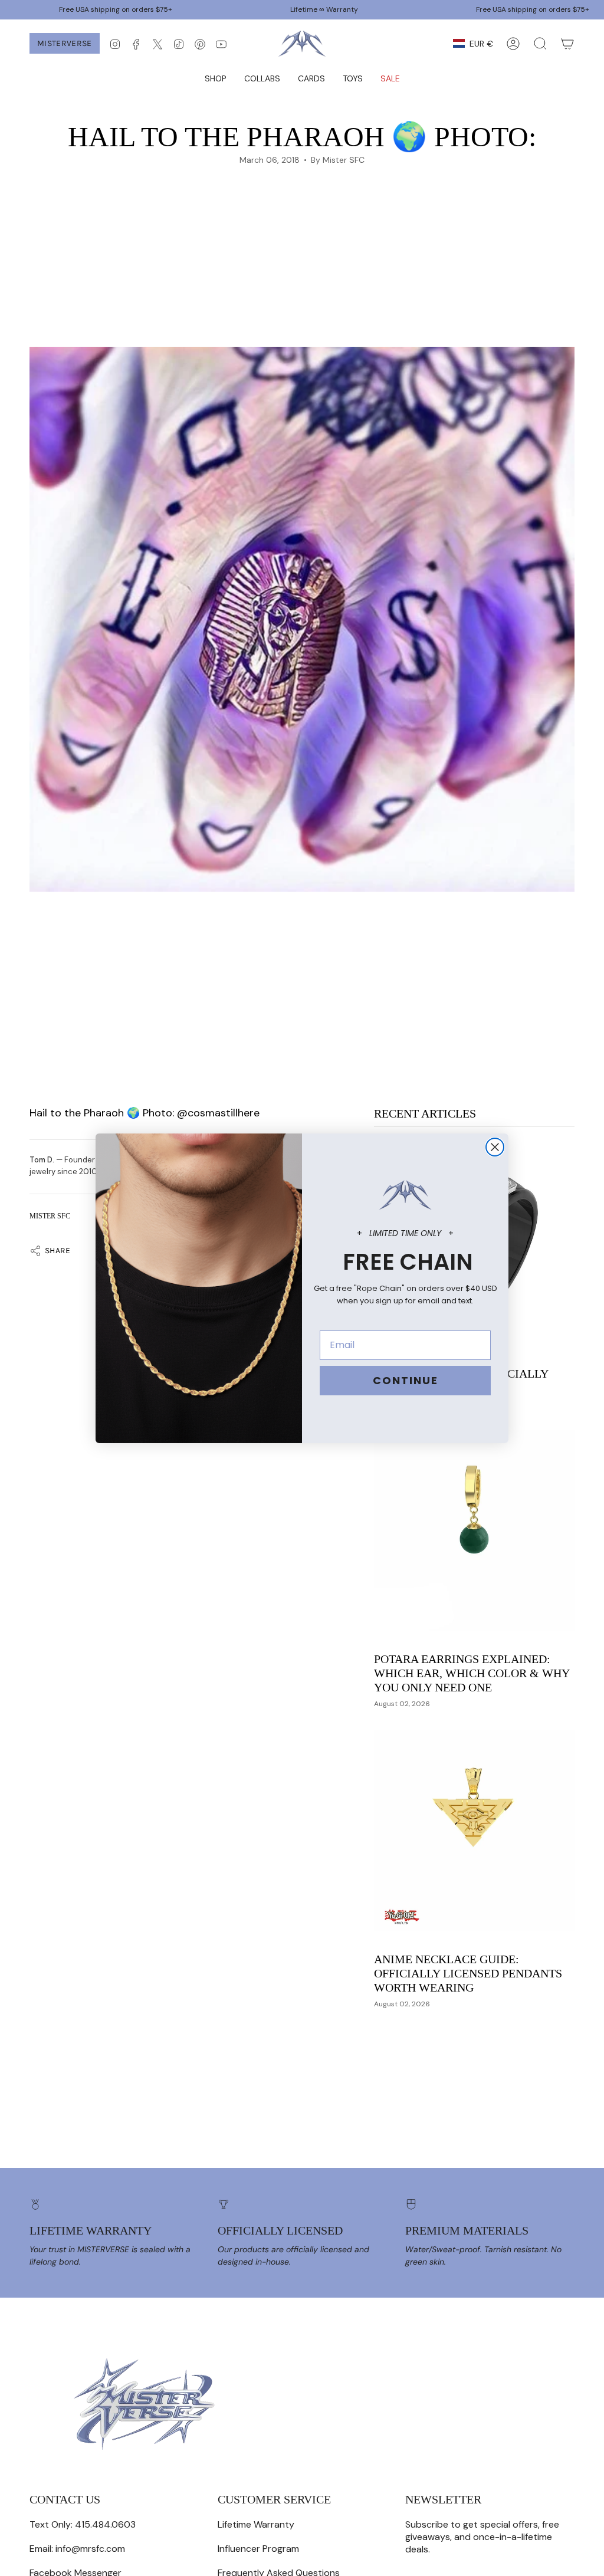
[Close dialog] (495, 1147)
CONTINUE (406, 1380)
